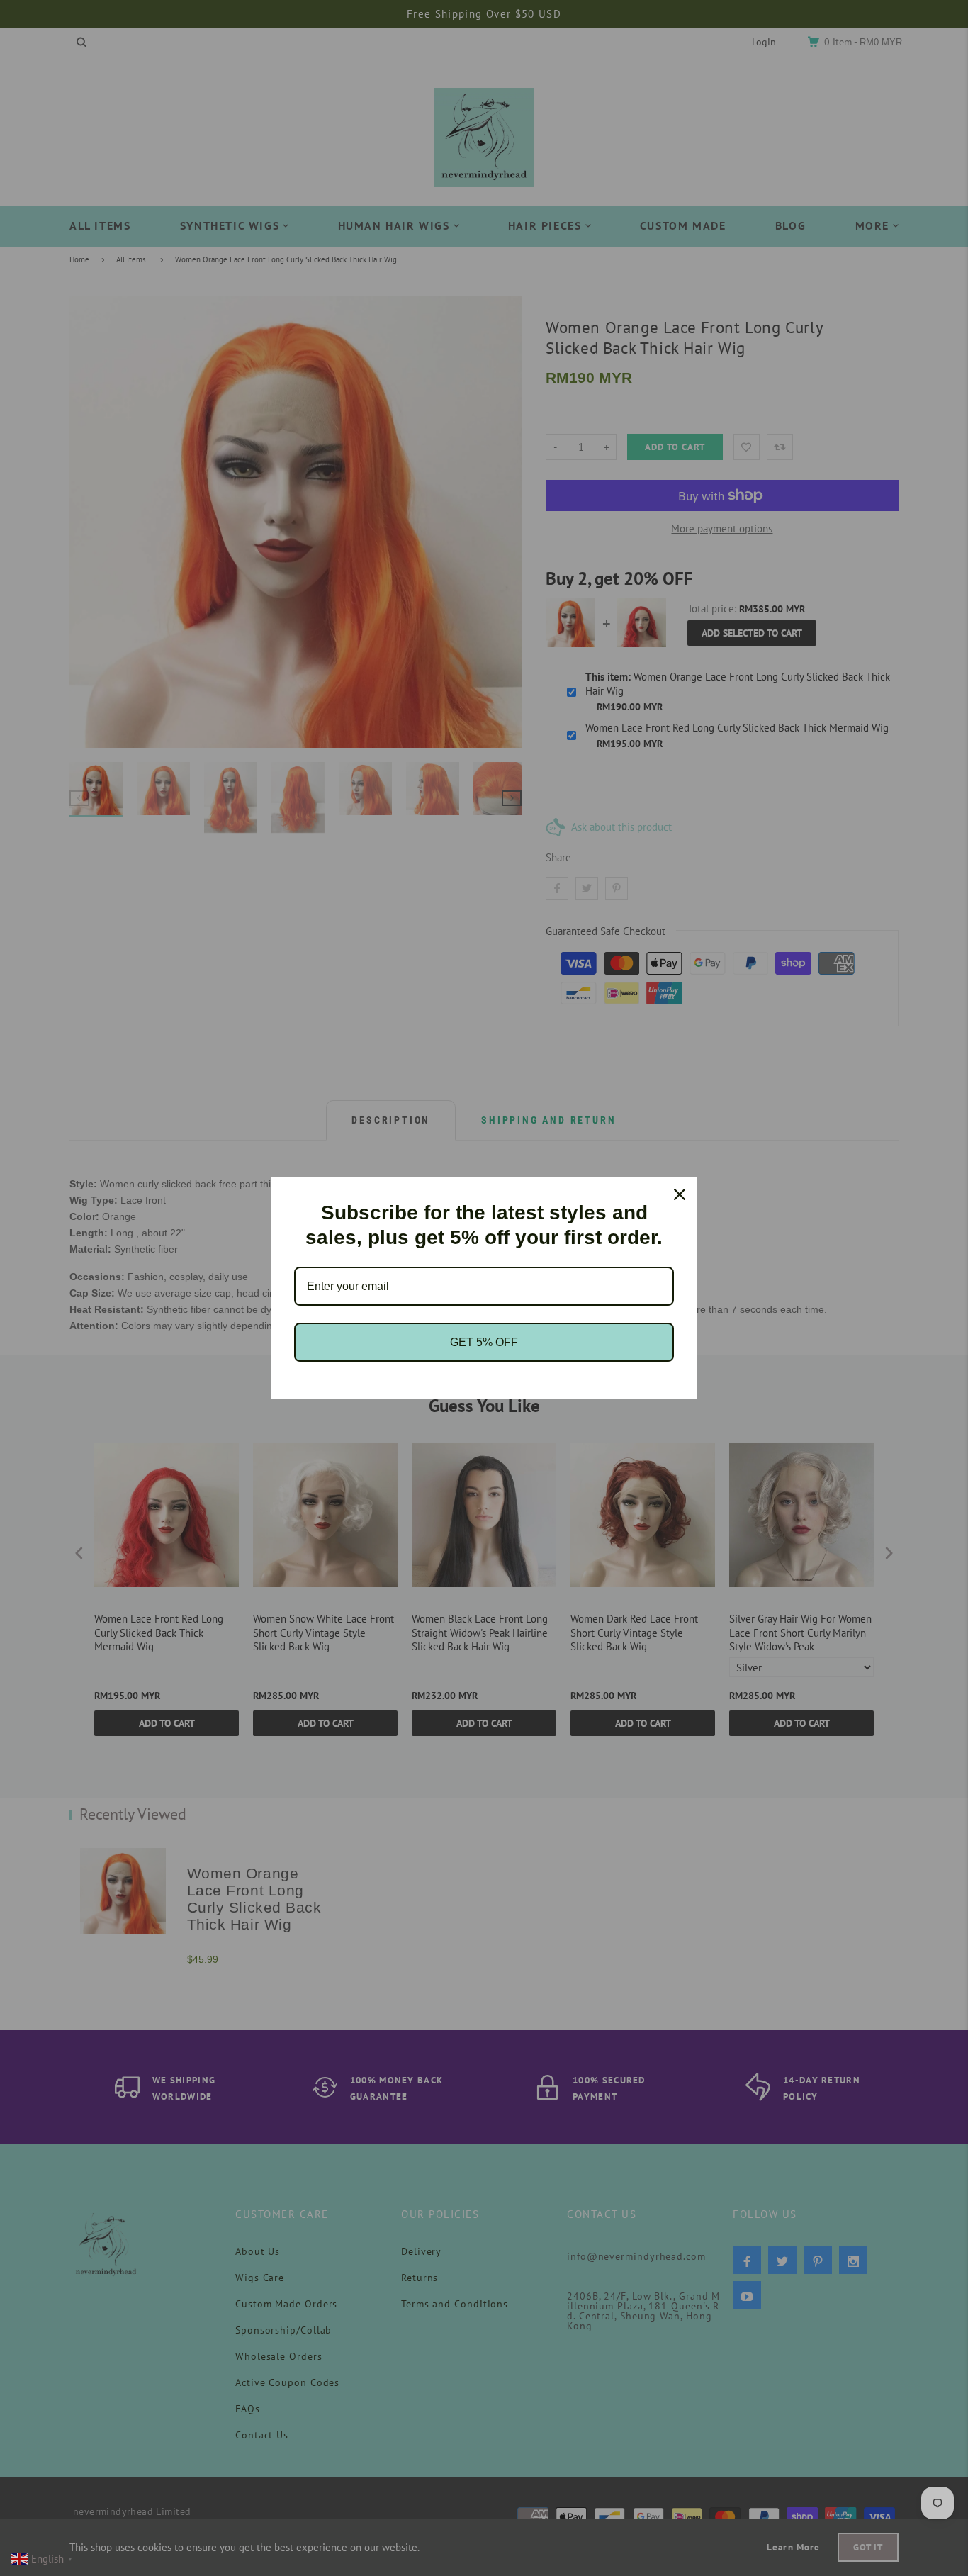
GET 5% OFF (484, 1342)
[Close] (680, 1194)
